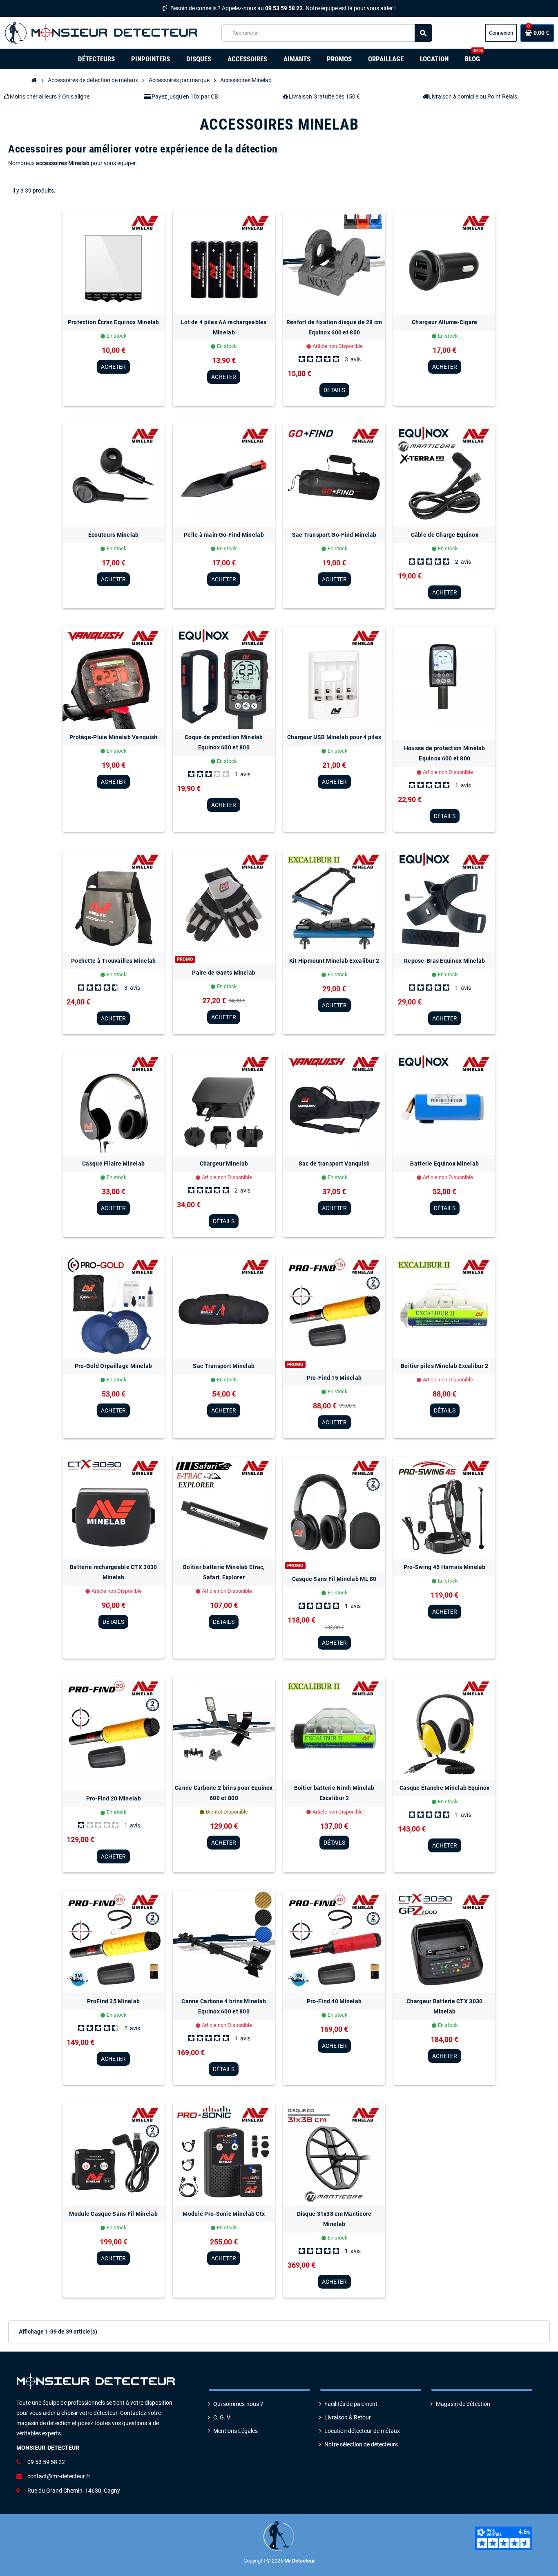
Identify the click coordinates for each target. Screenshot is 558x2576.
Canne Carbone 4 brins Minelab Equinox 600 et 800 (224, 2006)
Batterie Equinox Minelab (444, 1164)
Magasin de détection (463, 2404)
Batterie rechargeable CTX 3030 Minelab (113, 1572)
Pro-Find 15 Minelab (334, 1378)
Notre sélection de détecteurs (361, 2445)
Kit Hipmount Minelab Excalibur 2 (334, 961)
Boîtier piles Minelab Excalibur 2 (444, 1366)
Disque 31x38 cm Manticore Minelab (334, 2219)
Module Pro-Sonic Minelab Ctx (224, 2214)
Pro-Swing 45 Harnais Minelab (445, 1567)
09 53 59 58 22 (284, 8)
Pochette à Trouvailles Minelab (113, 961)
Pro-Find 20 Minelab (114, 1798)
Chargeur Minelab (224, 1164)
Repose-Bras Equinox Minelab (445, 961)
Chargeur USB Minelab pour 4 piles (334, 737)
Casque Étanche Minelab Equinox (444, 1788)
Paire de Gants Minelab (224, 973)
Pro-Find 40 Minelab (334, 2001)
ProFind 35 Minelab (113, 2001)
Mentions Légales (235, 2431)
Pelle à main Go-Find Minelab (224, 535)
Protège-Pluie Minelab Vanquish (113, 737)
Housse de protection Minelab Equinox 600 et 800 (445, 753)
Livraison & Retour (348, 2418)
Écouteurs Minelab (114, 535)
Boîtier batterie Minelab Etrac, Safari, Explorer (224, 1572)
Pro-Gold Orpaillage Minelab (114, 1366)
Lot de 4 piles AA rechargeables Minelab (224, 327)
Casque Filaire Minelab (113, 1164)
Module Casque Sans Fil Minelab (113, 2214)
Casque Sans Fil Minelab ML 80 (334, 1579)
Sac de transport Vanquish (334, 1164)
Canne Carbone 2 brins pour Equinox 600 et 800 (224, 1793)
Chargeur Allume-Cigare (444, 322)
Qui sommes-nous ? (238, 2404)
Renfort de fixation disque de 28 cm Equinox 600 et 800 (334, 327)
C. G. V (221, 2418)
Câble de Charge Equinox (445, 535)
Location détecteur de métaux (362, 2431)
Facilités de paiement (351, 2404)
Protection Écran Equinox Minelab (114, 322)
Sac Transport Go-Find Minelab (334, 535)
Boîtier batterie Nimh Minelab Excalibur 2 (334, 1793)
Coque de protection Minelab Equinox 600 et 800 (224, 742)
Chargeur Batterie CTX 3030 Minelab (444, 2006)
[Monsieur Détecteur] (103, 33)
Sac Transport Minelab (224, 1366)
